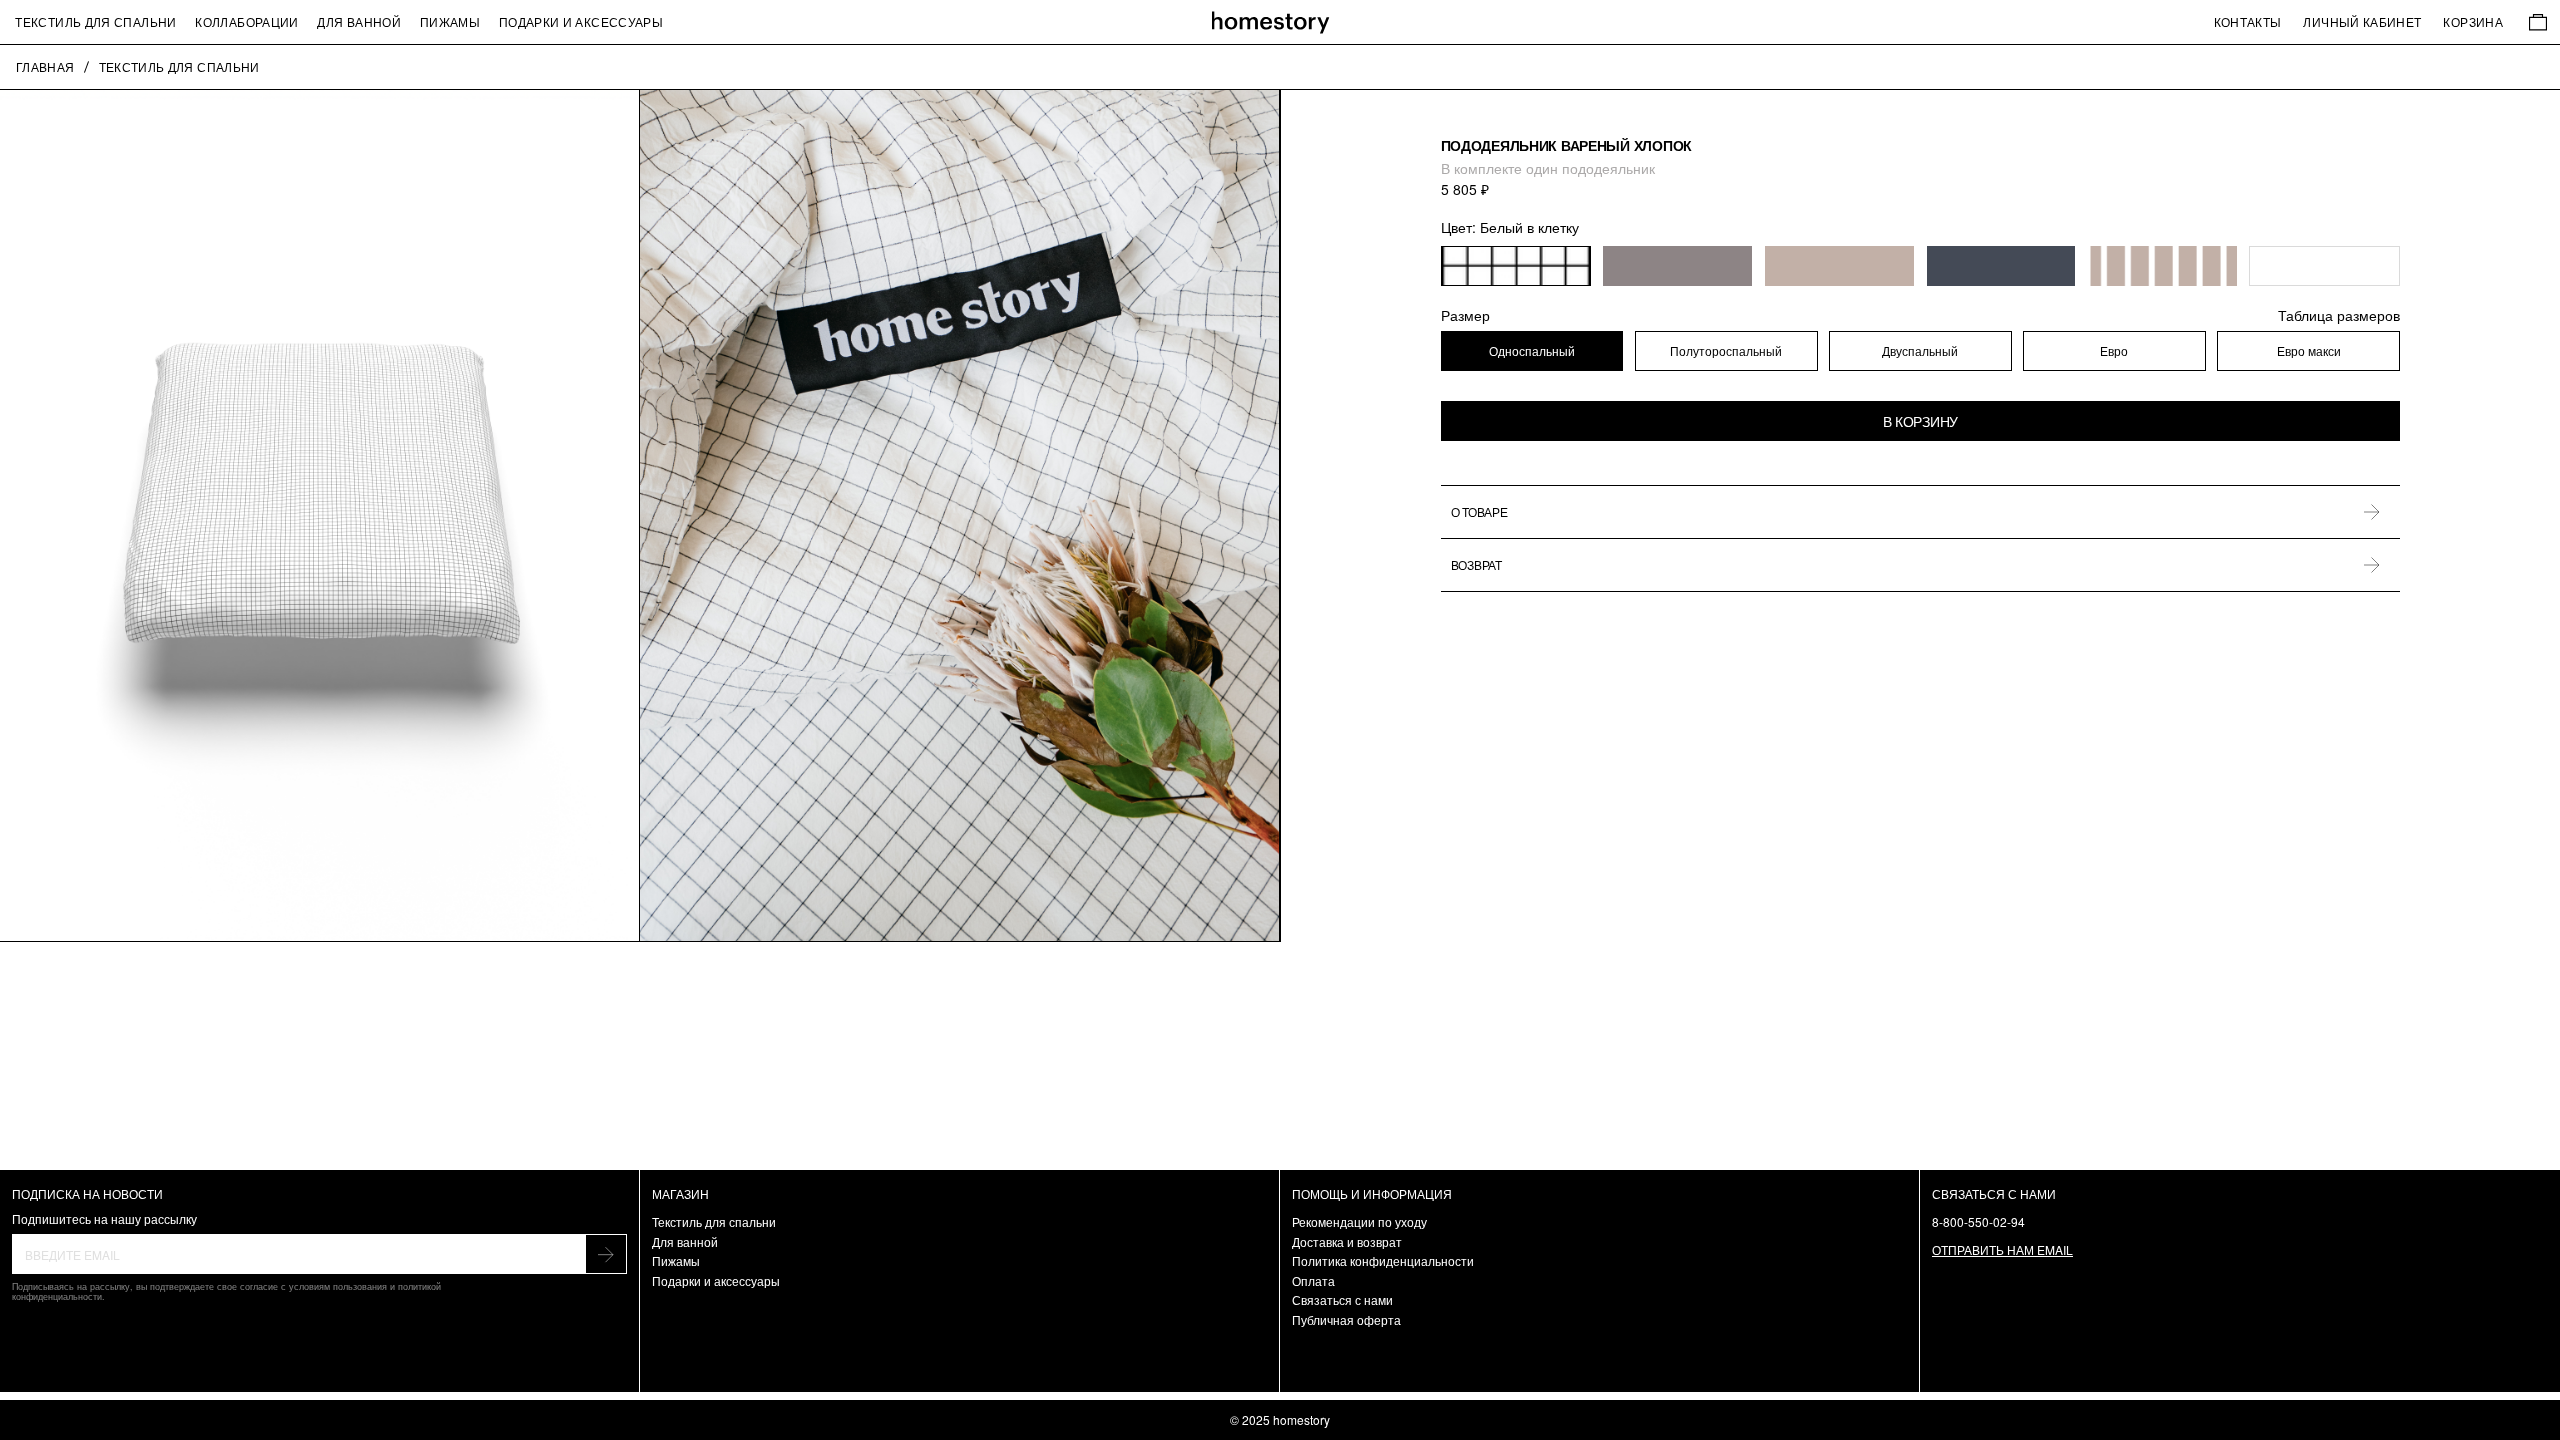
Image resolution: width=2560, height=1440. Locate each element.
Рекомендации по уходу (1359, 1221)
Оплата (1313, 1280)
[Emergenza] (1280, 22)
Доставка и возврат (1347, 1241)
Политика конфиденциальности (1383, 1260)
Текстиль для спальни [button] (95, 21)
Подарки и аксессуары (581, 21)
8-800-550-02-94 (1978, 1221)
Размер (1921, 315)
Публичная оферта (1346, 1319)
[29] (2324, 266)
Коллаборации (246, 21)
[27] (2001, 266)
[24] (1677, 266)
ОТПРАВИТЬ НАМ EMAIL (2002, 1249)
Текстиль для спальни (714, 1221)
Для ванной (359, 21)
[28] (2163, 266)
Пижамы (450, 21)
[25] (1839, 266)
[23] (1516, 266)
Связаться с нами (1342, 1299)
